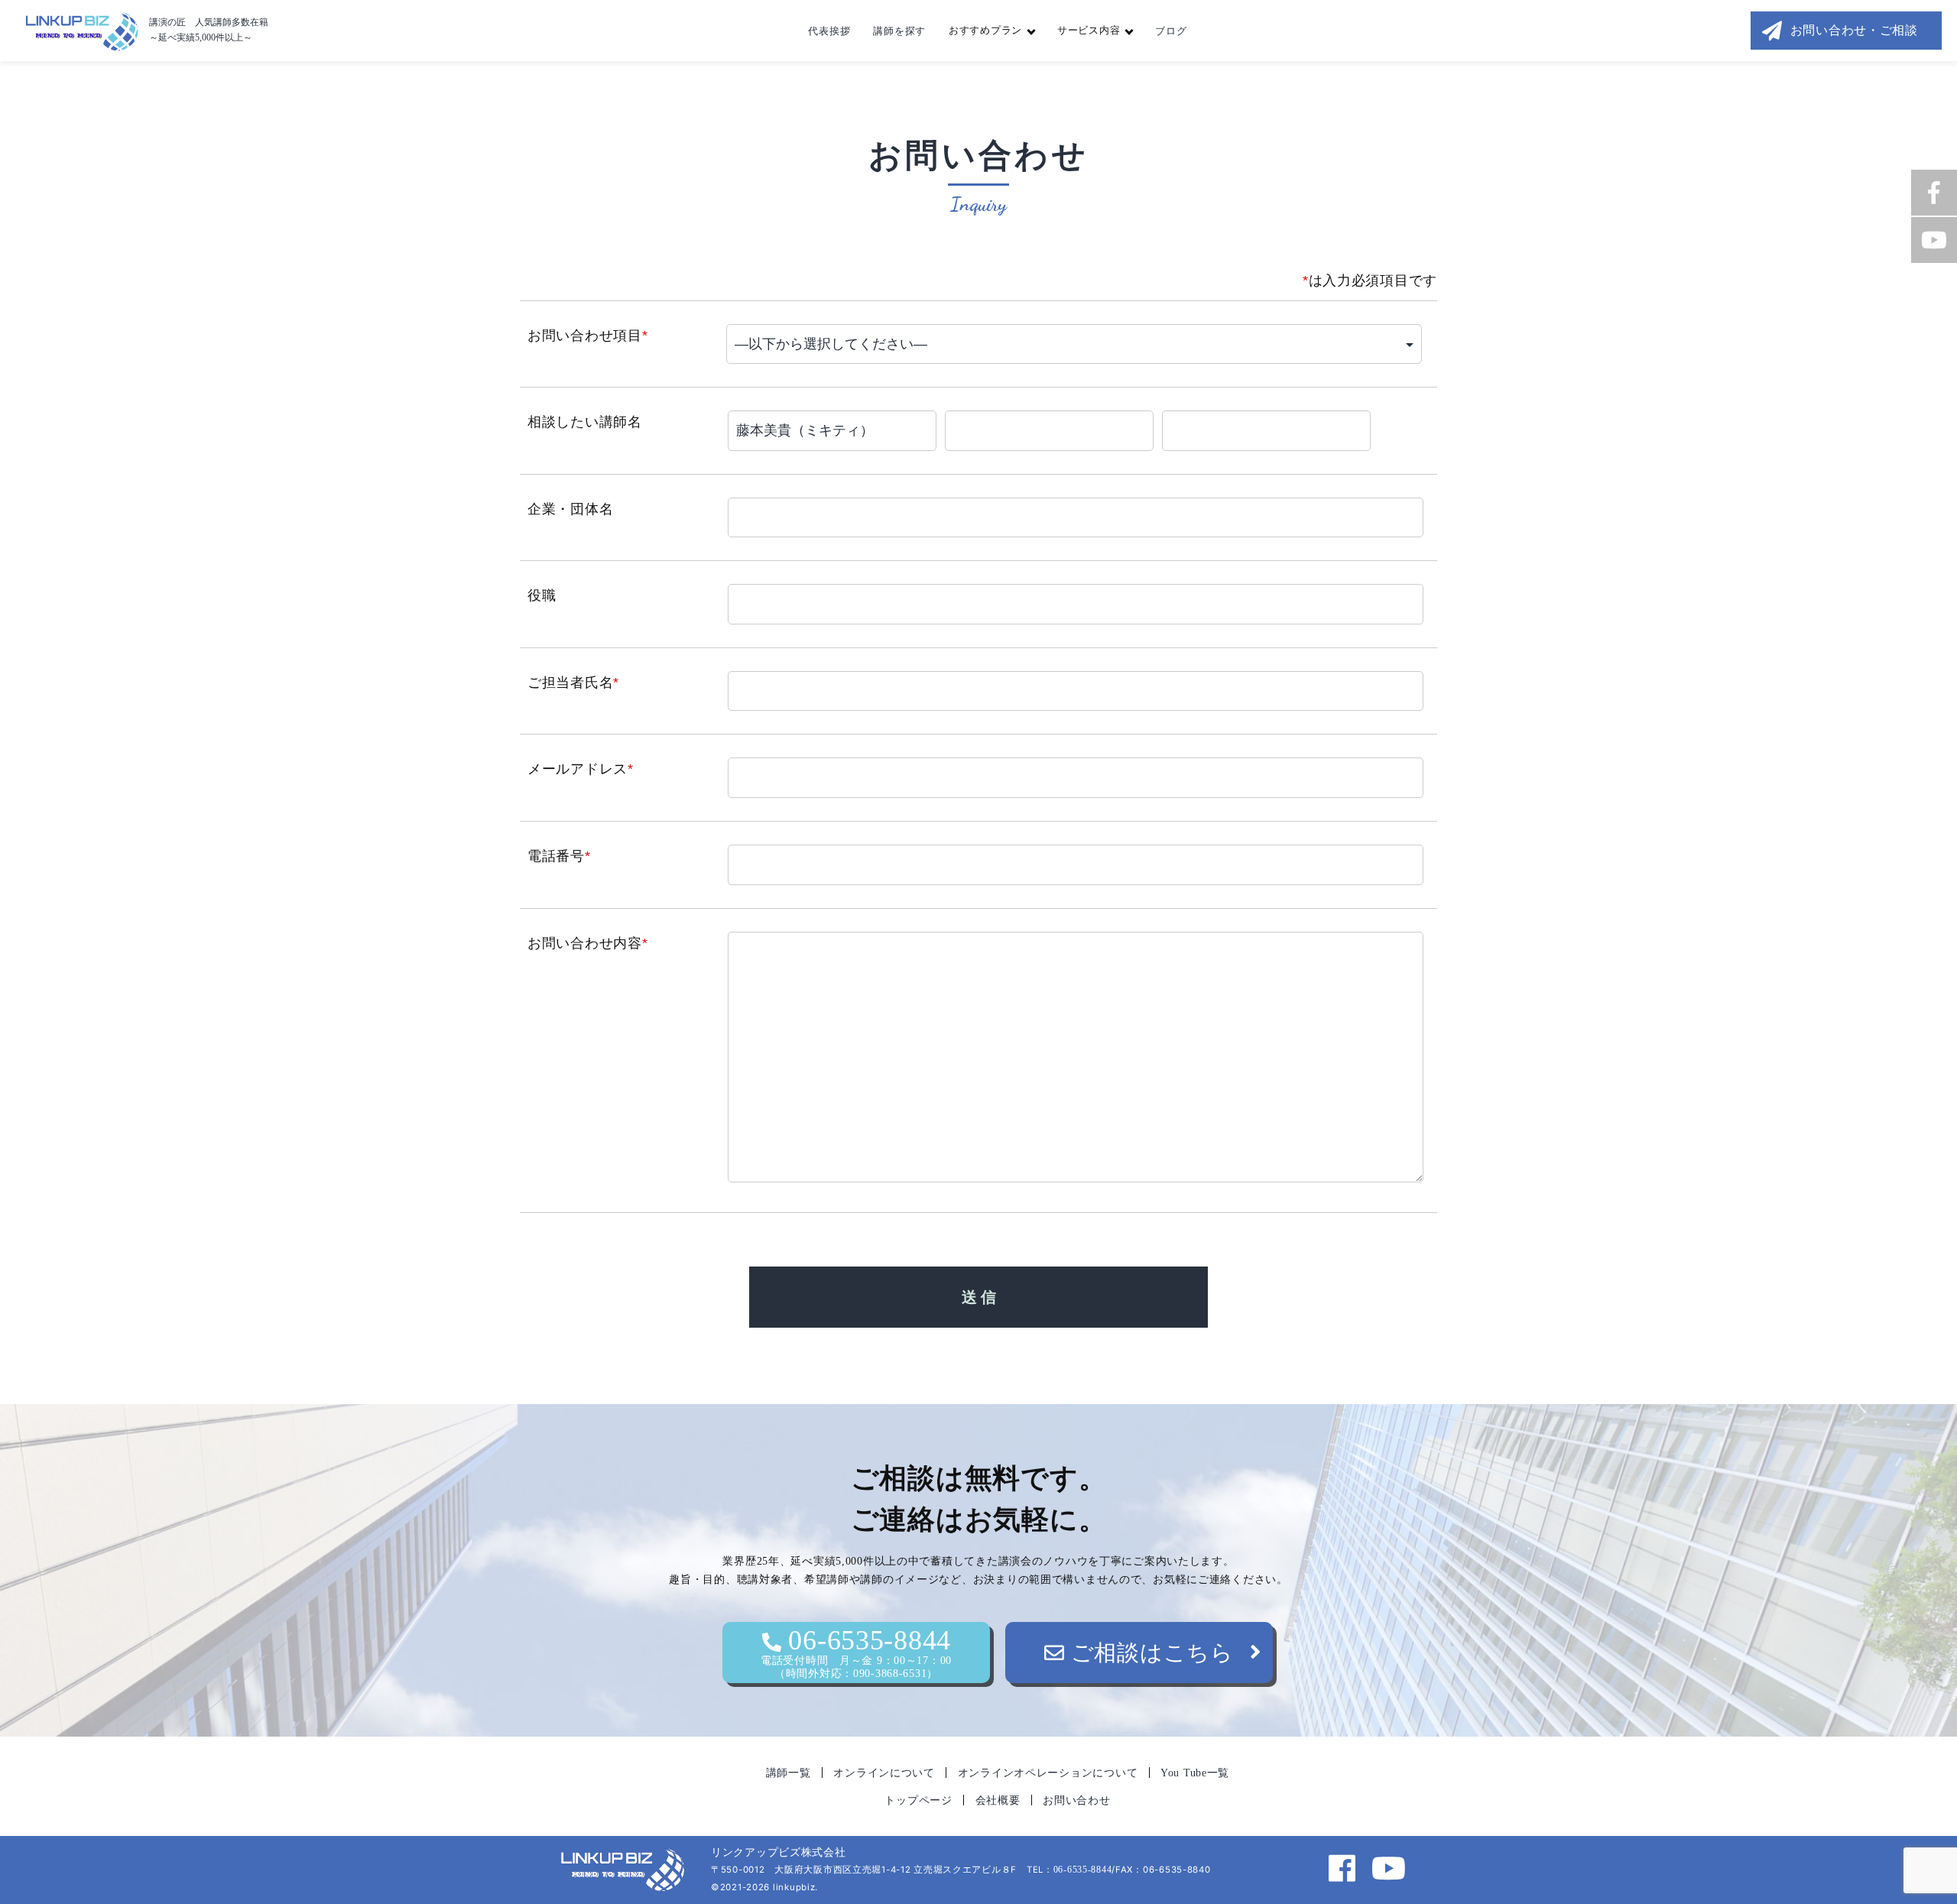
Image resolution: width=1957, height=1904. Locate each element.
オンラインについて (884, 1773)
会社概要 (998, 1800)
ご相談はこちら (1149, 1653)
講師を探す (899, 31)
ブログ (1171, 31)
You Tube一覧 (1195, 1773)
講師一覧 (789, 1773)
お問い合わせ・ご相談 (1854, 30)
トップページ (918, 1800)
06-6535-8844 (856, 1652)
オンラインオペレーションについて (1048, 1773)
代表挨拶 (829, 31)
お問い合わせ (1076, 1800)
